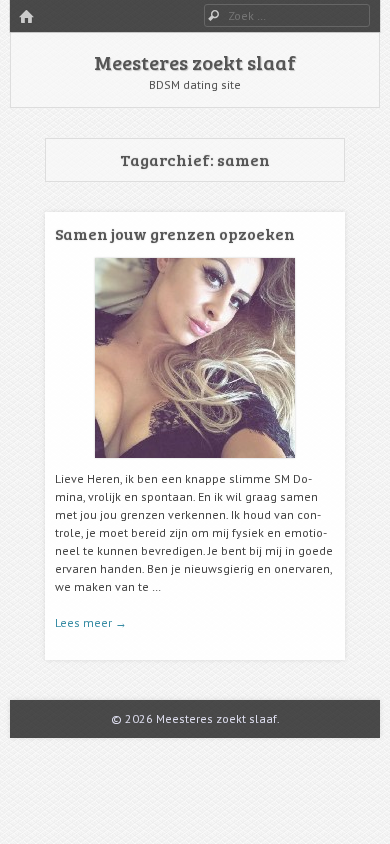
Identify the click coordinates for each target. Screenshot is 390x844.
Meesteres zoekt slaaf (195, 62)
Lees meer (91, 622)
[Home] (26, 17)
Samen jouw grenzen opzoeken (175, 233)
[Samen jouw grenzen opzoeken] (195, 465)
